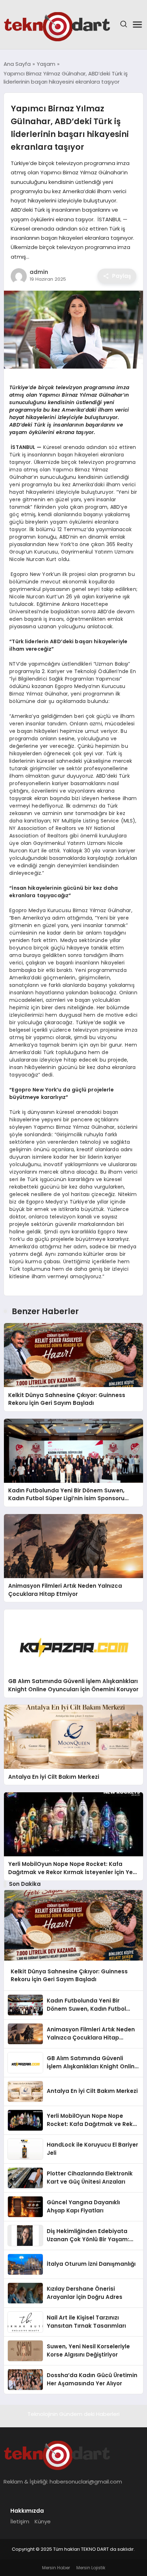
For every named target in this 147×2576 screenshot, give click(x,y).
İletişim (20, 2521)
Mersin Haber (56, 2568)
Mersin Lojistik (91, 2568)
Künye (43, 2521)
